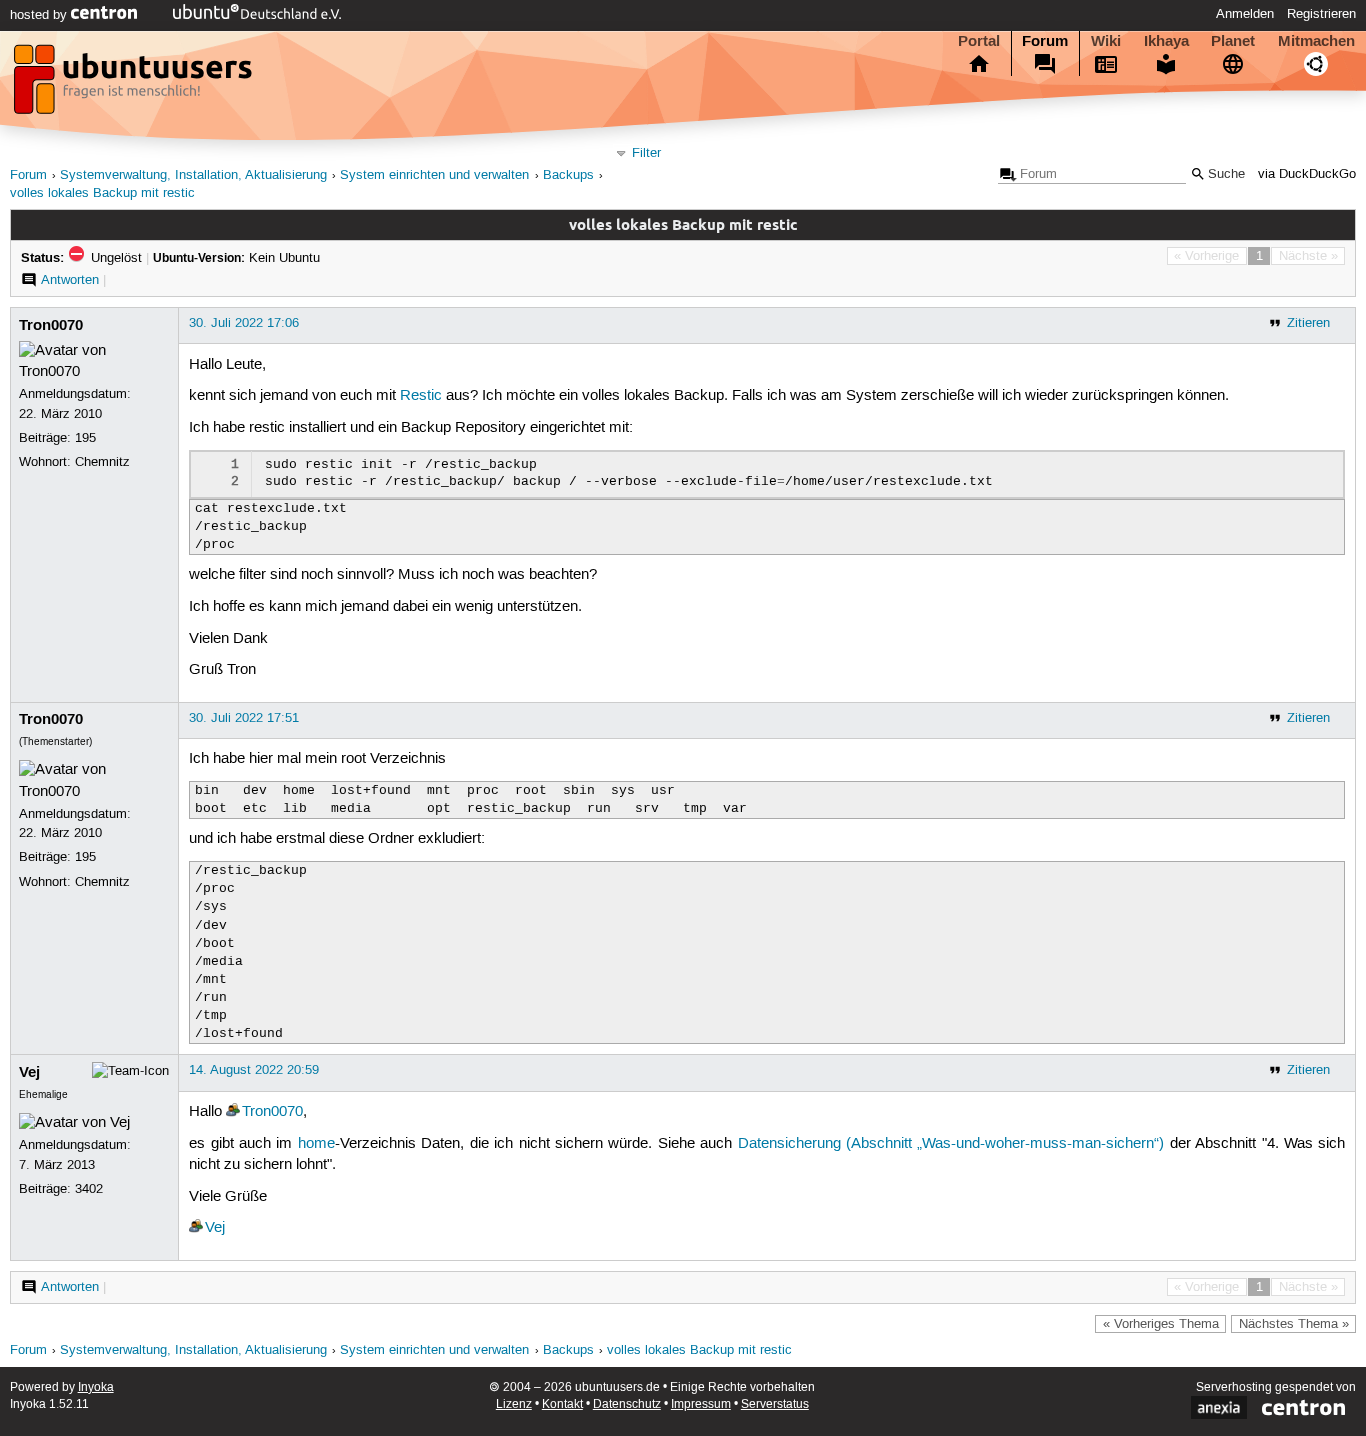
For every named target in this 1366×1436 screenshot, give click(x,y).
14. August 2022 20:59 (254, 1070)
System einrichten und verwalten (434, 175)
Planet (1233, 41)
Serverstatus (775, 1404)
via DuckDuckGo (1307, 174)
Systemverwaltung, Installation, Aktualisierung (193, 175)
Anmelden (1245, 14)
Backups (568, 175)
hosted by (40, 15)
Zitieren (1308, 323)
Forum (1045, 41)
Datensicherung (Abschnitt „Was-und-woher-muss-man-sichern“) (951, 1144)
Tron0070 (51, 325)
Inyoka (96, 1387)
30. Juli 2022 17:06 (244, 323)
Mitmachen (1316, 41)
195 (85, 438)
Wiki (1106, 41)
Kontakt (562, 1404)
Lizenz (514, 1404)
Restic (421, 396)
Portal (979, 41)
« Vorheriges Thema (1161, 1324)
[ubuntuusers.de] (135, 85)
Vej (29, 1072)
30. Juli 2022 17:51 (244, 718)
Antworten (70, 280)
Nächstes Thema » (1294, 1324)
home (316, 1144)
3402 (89, 1189)
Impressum (701, 1404)
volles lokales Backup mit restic (102, 193)
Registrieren (1321, 14)
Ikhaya (1166, 41)
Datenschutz (627, 1404)
